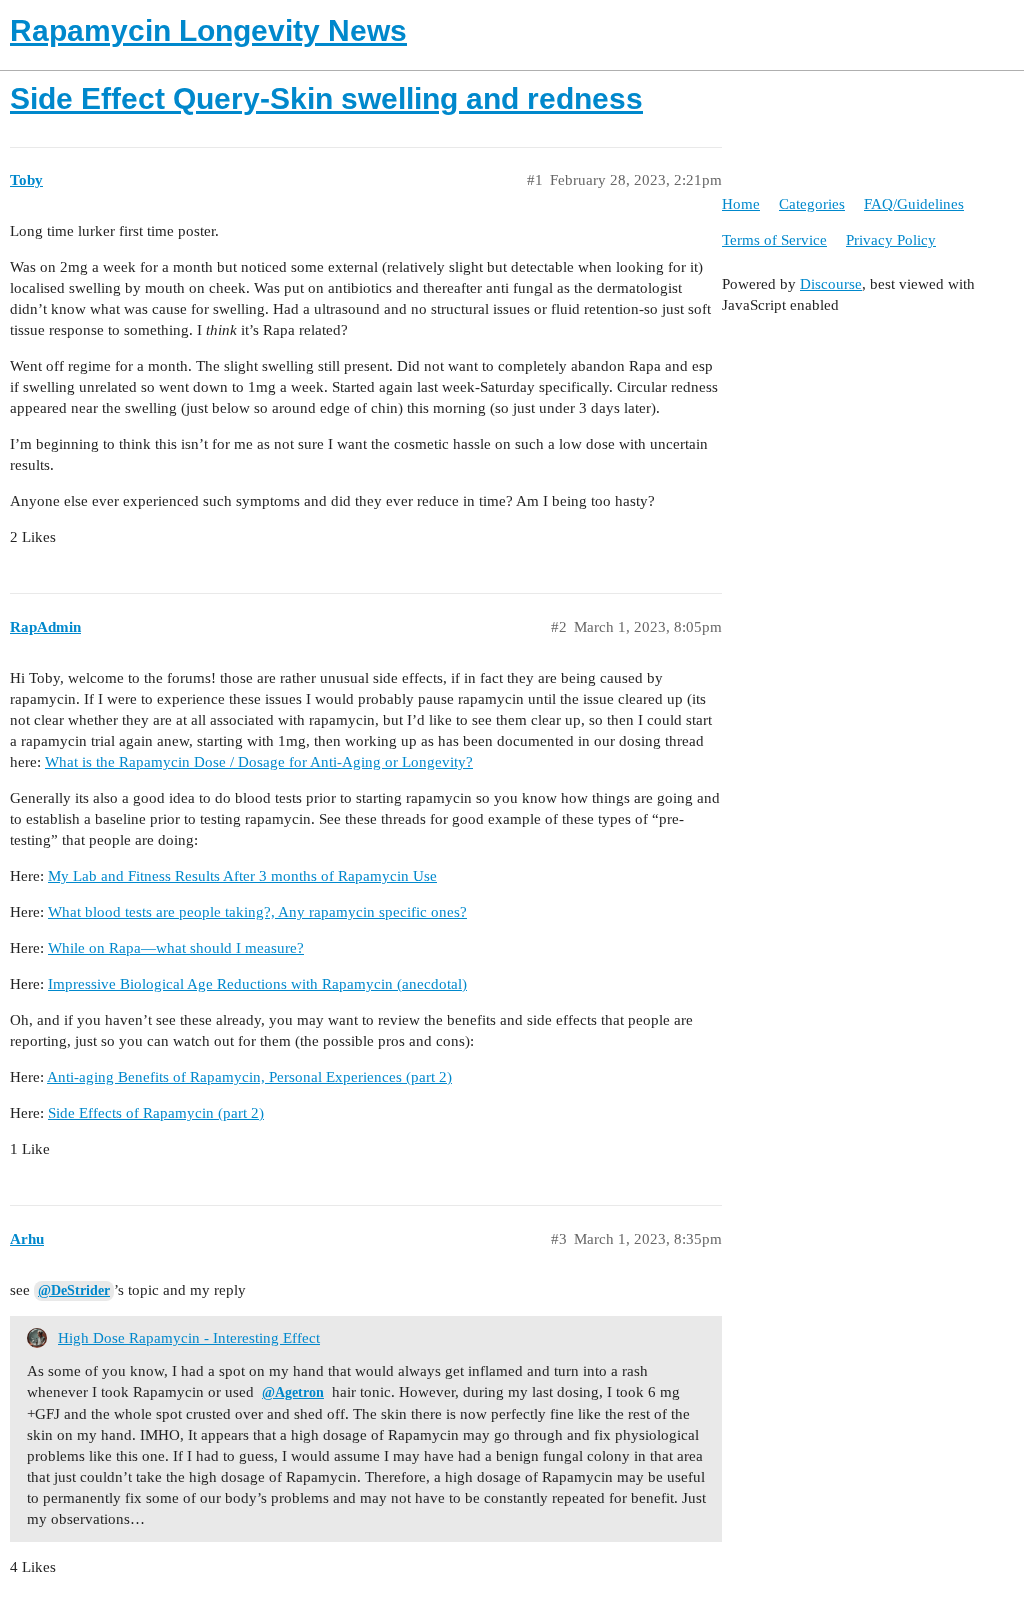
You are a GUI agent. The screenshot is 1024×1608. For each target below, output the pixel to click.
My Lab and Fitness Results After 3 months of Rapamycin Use (242, 876)
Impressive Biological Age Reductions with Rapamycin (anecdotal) (257, 984)
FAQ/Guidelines (914, 204)
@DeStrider (74, 1290)
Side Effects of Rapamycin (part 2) (156, 1113)
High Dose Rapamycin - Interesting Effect (189, 1338)
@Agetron (293, 1392)
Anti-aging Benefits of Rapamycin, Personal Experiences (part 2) (249, 1077)
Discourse (831, 284)
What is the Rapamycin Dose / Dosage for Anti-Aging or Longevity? (259, 762)
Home (741, 204)
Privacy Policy (891, 240)
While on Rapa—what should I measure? (176, 948)
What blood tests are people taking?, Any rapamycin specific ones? (257, 912)
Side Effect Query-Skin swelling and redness (326, 98)
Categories (812, 204)
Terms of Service (774, 240)
